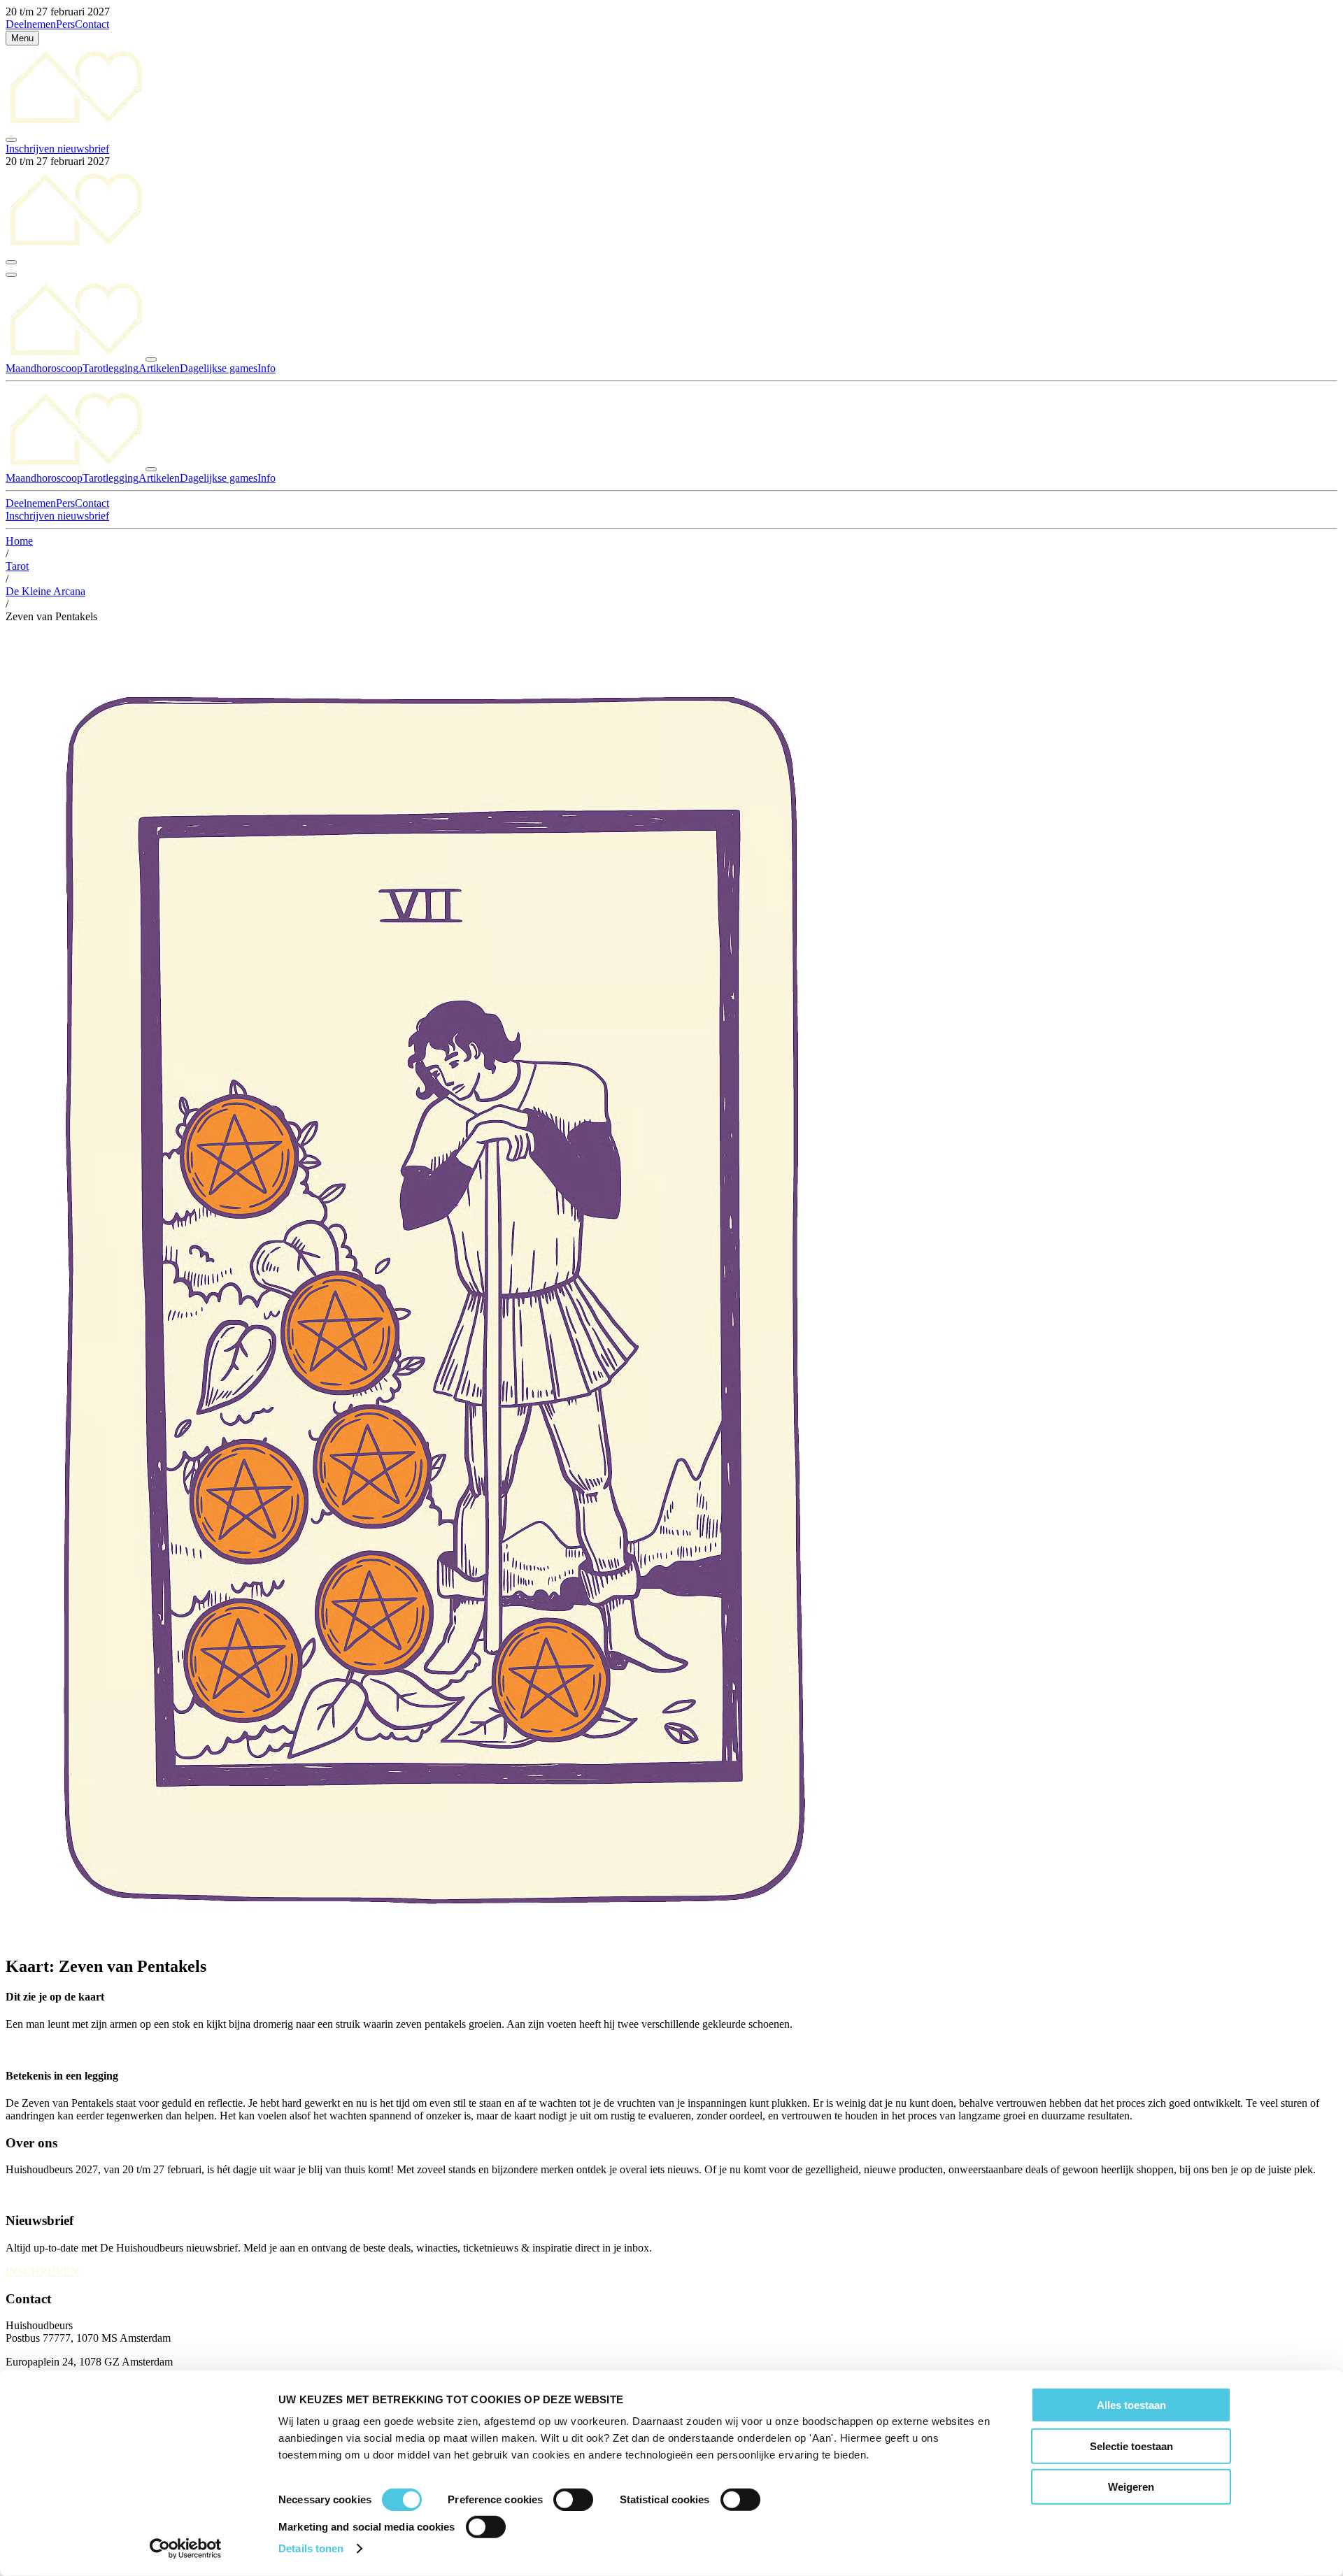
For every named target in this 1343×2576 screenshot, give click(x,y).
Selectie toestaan (1131, 2446)
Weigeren (1131, 2487)
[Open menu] (11, 275)
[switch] (573, 2500)
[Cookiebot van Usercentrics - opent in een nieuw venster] (186, 2549)
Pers (65, 24)
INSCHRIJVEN (42, 2271)
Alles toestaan (1131, 2405)
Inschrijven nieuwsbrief (57, 149)
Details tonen (311, 2548)
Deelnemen (31, 24)
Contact (92, 24)
